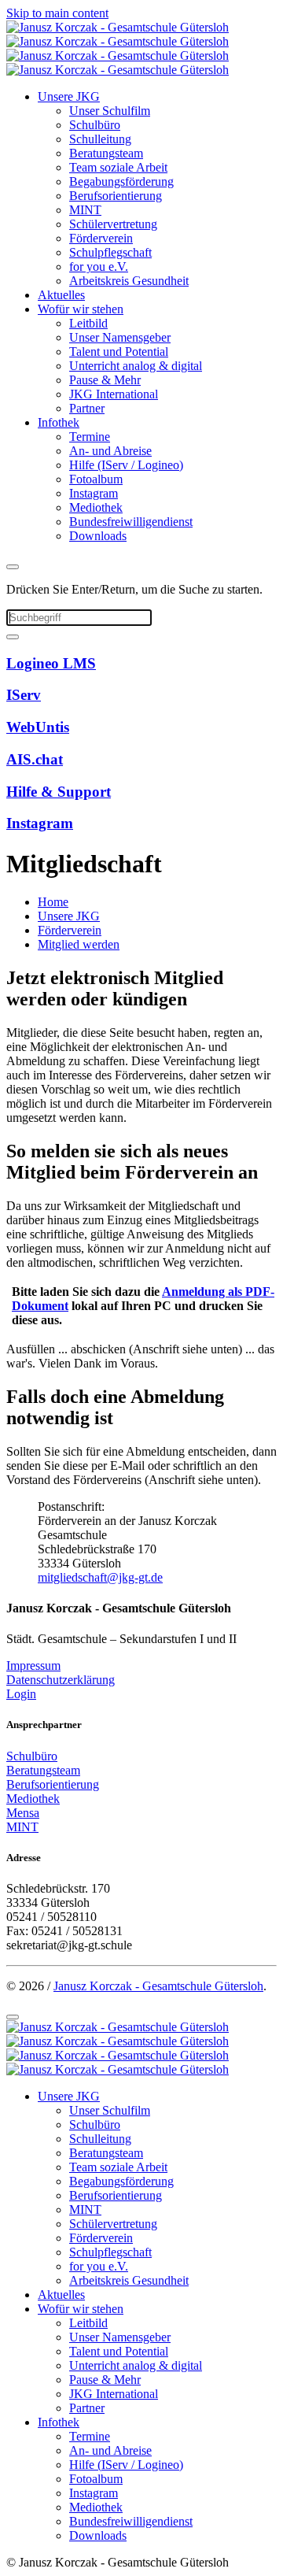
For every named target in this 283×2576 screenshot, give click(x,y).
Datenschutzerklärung (61, 1680)
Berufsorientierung (116, 196)
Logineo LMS (51, 663)
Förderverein (101, 238)
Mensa (23, 1813)
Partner (87, 408)
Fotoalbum (96, 479)
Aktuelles (61, 295)
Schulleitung (100, 139)
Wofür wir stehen (81, 309)
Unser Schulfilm (110, 111)
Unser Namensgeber (120, 337)
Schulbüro (95, 125)
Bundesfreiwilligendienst (131, 522)
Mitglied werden (79, 944)
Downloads (98, 536)
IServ (24, 695)
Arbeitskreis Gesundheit (129, 281)
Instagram (94, 493)
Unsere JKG (69, 96)
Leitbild (88, 323)
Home (53, 902)
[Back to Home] (118, 48)
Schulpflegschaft (110, 252)
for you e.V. (99, 266)
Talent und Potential (119, 352)
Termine (90, 437)
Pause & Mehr (105, 380)
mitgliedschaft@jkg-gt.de (100, 1577)
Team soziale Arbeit (118, 167)
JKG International (114, 394)
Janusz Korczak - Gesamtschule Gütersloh (158, 1986)
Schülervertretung (113, 224)
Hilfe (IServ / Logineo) (126, 465)
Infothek (59, 422)
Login (21, 1694)
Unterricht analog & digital (136, 366)
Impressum (33, 1666)
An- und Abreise (110, 451)
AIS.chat (35, 759)
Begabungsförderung (121, 181)
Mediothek (96, 507)
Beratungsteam (106, 153)
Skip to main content (57, 13)
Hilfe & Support (59, 792)
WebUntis (38, 727)
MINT (85, 210)
